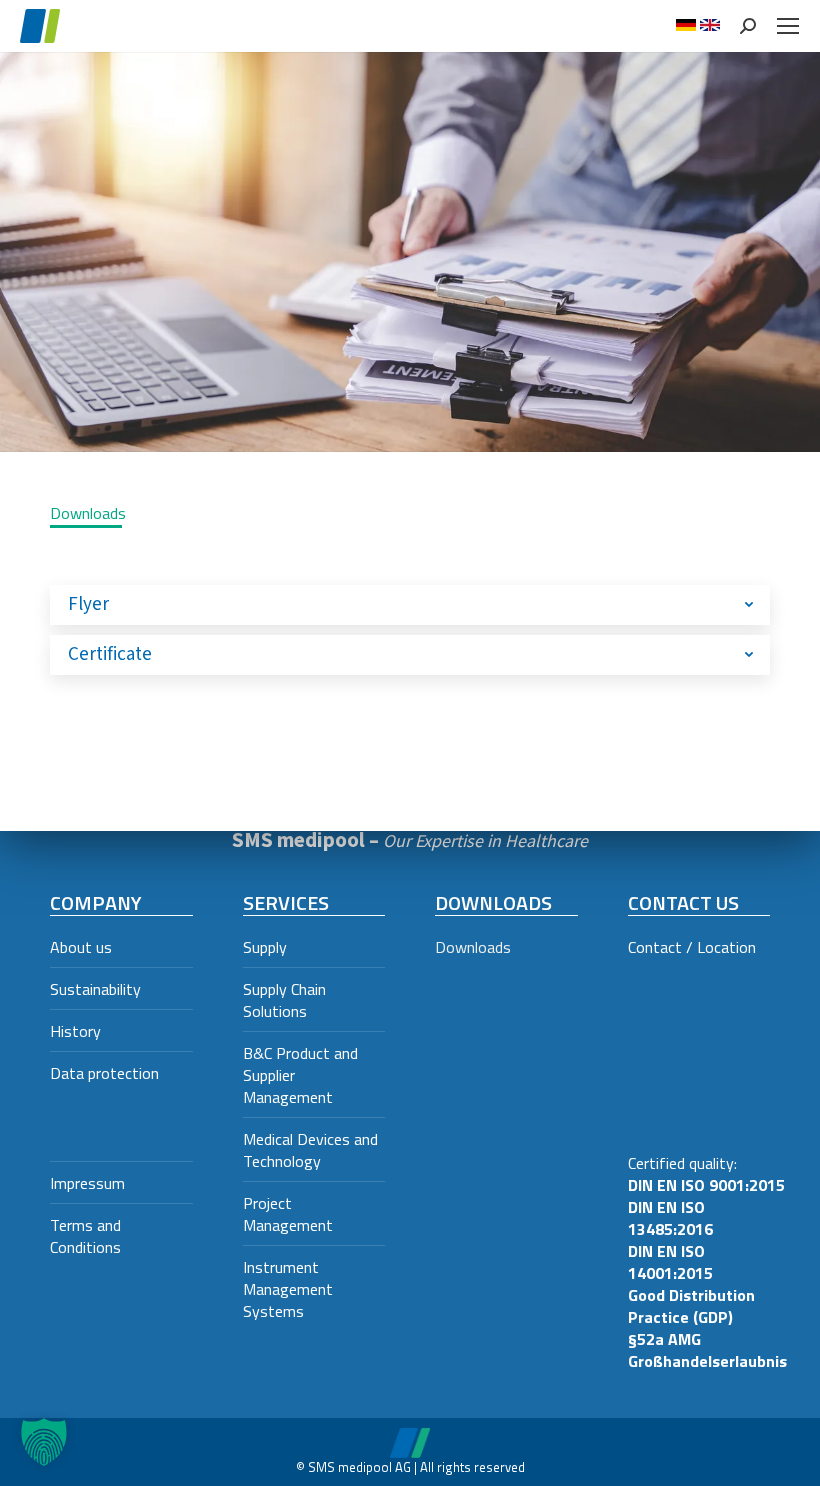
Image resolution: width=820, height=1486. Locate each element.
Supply (265, 947)
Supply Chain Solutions (284, 1000)
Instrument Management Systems (288, 1289)
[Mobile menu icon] (788, 26)
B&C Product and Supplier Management (300, 1075)
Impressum (87, 1183)
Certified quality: (707, 1262)
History (75, 1031)
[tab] (410, 605)
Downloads (473, 947)
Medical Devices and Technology (310, 1150)
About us (81, 947)
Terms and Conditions (85, 1236)
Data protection (104, 1073)
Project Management (288, 1214)
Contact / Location (692, 947)
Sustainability (95, 989)
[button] (44, 1442)
